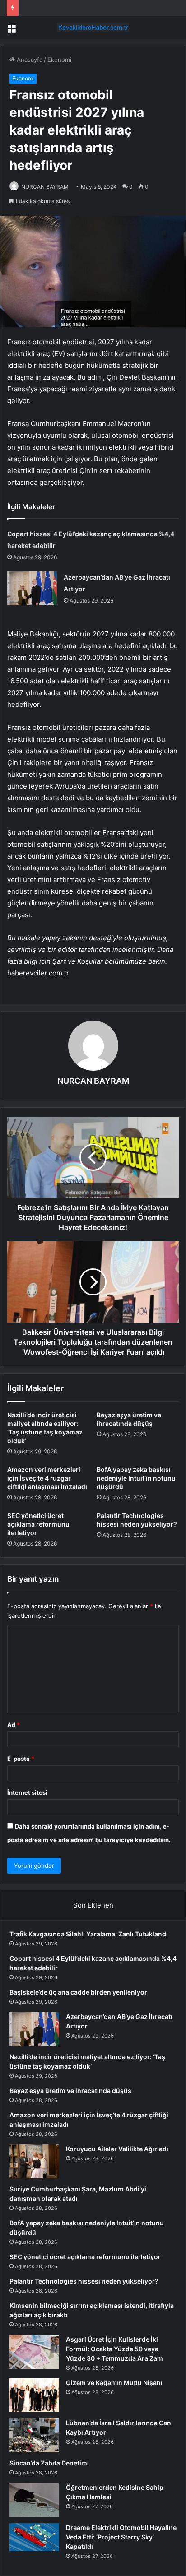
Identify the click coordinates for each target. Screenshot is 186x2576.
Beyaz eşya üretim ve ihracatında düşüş (70, 2091)
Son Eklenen (93, 1905)
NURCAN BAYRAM (45, 187)
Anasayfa (29, 60)
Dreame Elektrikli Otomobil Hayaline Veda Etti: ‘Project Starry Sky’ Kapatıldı (121, 2537)
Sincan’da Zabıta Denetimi (49, 2463)
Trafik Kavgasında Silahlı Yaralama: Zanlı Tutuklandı (89, 1934)
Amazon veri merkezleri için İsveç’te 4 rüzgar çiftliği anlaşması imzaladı (47, 1478)
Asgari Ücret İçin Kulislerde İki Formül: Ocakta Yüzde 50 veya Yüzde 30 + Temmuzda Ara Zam (114, 2349)
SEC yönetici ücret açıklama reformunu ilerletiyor (38, 1524)
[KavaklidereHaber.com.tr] (93, 28)
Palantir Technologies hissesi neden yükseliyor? (84, 2281)
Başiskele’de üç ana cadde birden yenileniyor (78, 1992)
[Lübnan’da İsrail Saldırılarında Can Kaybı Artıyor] (34, 2435)
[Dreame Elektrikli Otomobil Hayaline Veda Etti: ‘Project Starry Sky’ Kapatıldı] (34, 2537)
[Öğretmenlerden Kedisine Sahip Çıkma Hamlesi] (34, 2500)
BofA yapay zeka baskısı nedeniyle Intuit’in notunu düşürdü (136, 1478)
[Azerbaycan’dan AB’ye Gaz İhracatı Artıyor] (32, 588)
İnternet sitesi (27, 1792)
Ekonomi (59, 60)
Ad (14, 1725)
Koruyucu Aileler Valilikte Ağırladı (117, 2149)
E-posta (21, 1759)
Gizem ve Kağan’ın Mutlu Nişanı (114, 2383)
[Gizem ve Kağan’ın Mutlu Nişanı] (34, 2395)
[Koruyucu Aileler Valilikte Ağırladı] (34, 2161)
